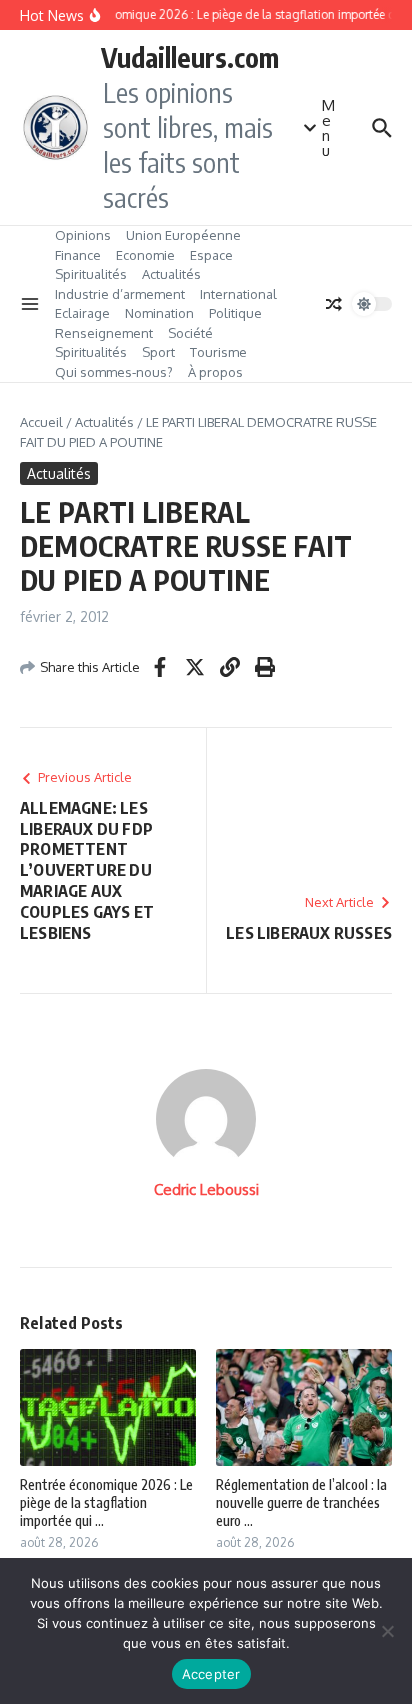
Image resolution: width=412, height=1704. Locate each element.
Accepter (211, 1674)
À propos (215, 372)
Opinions (83, 235)
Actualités (171, 274)
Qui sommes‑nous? (114, 372)
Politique (235, 313)
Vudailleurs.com (190, 57)
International (238, 294)
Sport (158, 352)
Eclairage (82, 313)
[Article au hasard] (334, 304)
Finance (78, 255)
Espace (211, 255)
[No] (387, 1631)
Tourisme (218, 352)
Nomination (159, 313)
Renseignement (104, 333)
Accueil (41, 422)
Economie (145, 255)
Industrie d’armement (120, 294)
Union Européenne (183, 235)
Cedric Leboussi (206, 1189)
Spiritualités (91, 274)
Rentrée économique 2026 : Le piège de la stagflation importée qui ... (106, 1502)
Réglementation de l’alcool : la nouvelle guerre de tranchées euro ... (301, 1502)
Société (190, 333)
